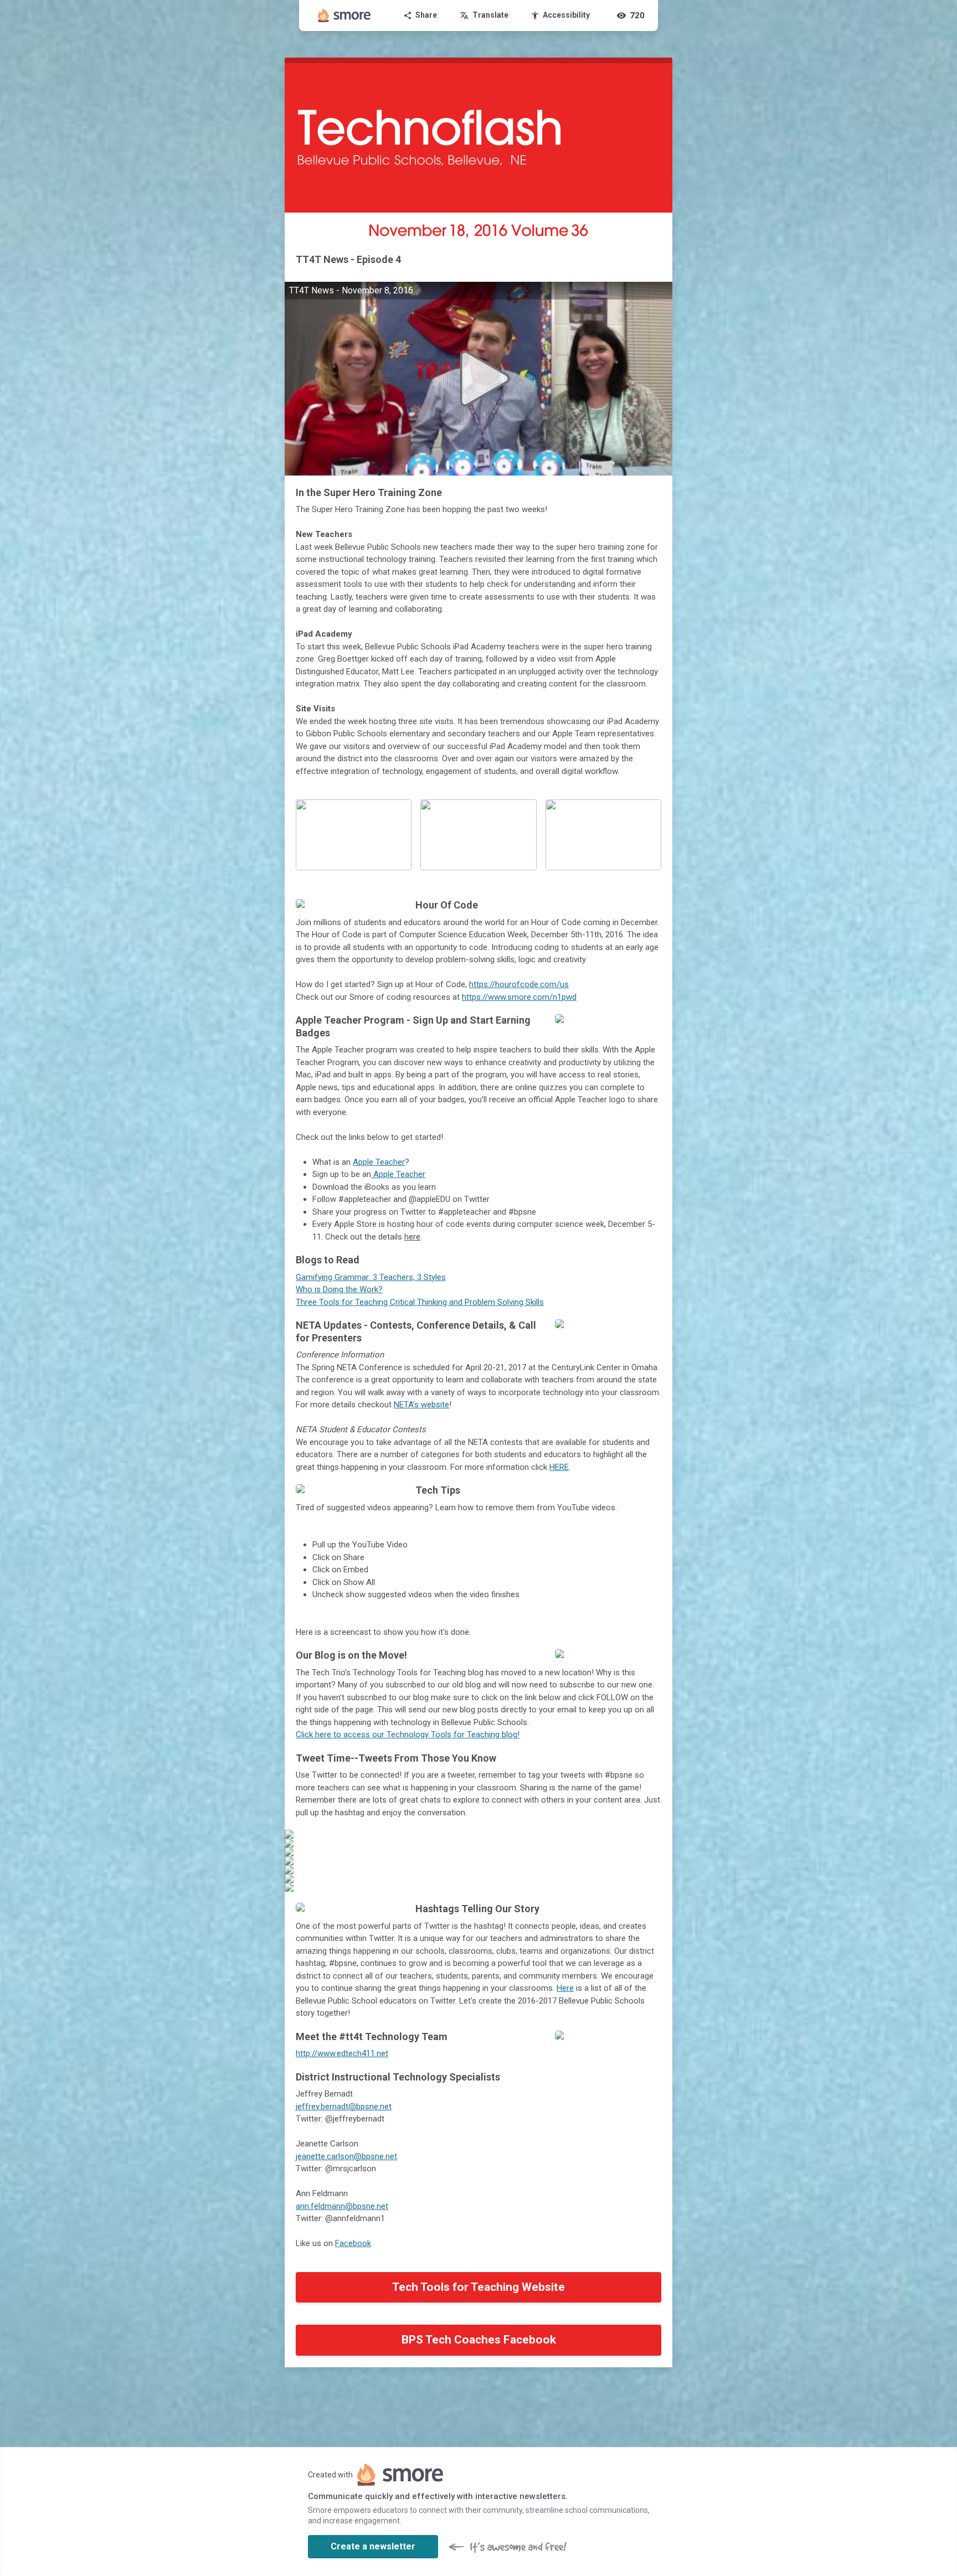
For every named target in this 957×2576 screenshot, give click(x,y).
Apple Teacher (379, 1162)
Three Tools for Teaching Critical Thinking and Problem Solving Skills (420, 1302)
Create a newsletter (373, 2546)
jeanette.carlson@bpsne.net (346, 2156)
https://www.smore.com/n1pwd (519, 997)
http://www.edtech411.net (342, 2053)
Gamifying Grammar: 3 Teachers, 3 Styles (371, 1277)
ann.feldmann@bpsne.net (342, 2206)
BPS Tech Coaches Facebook (479, 2340)
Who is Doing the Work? (339, 1289)
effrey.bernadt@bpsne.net (344, 2107)
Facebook (353, 2243)
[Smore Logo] (344, 16)
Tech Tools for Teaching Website (478, 2287)
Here (565, 1988)
